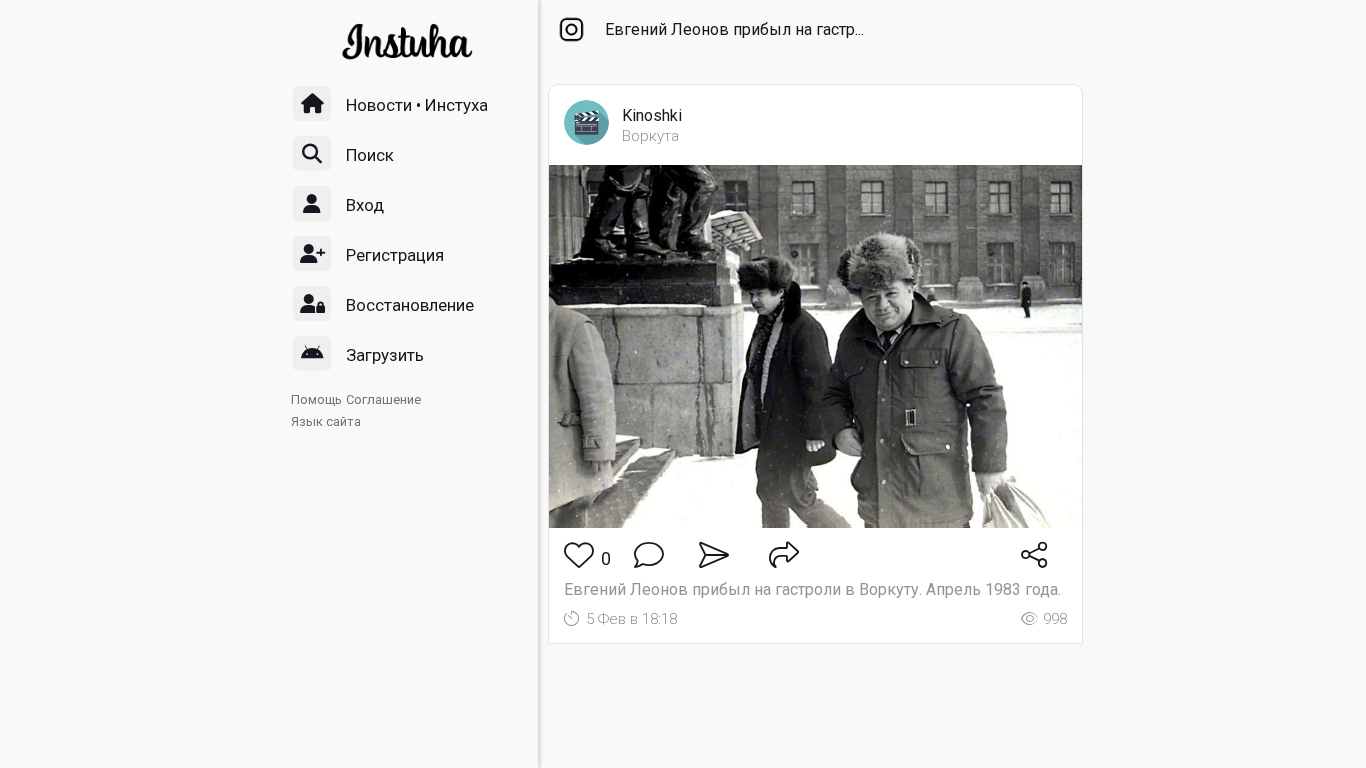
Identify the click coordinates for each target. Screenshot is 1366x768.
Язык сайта (326, 421)
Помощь (316, 399)
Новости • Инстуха (417, 105)
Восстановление (410, 305)
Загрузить (385, 355)
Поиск (370, 155)
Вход (365, 205)
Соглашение (383, 399)
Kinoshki (652, 115)
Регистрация (395, 255)
